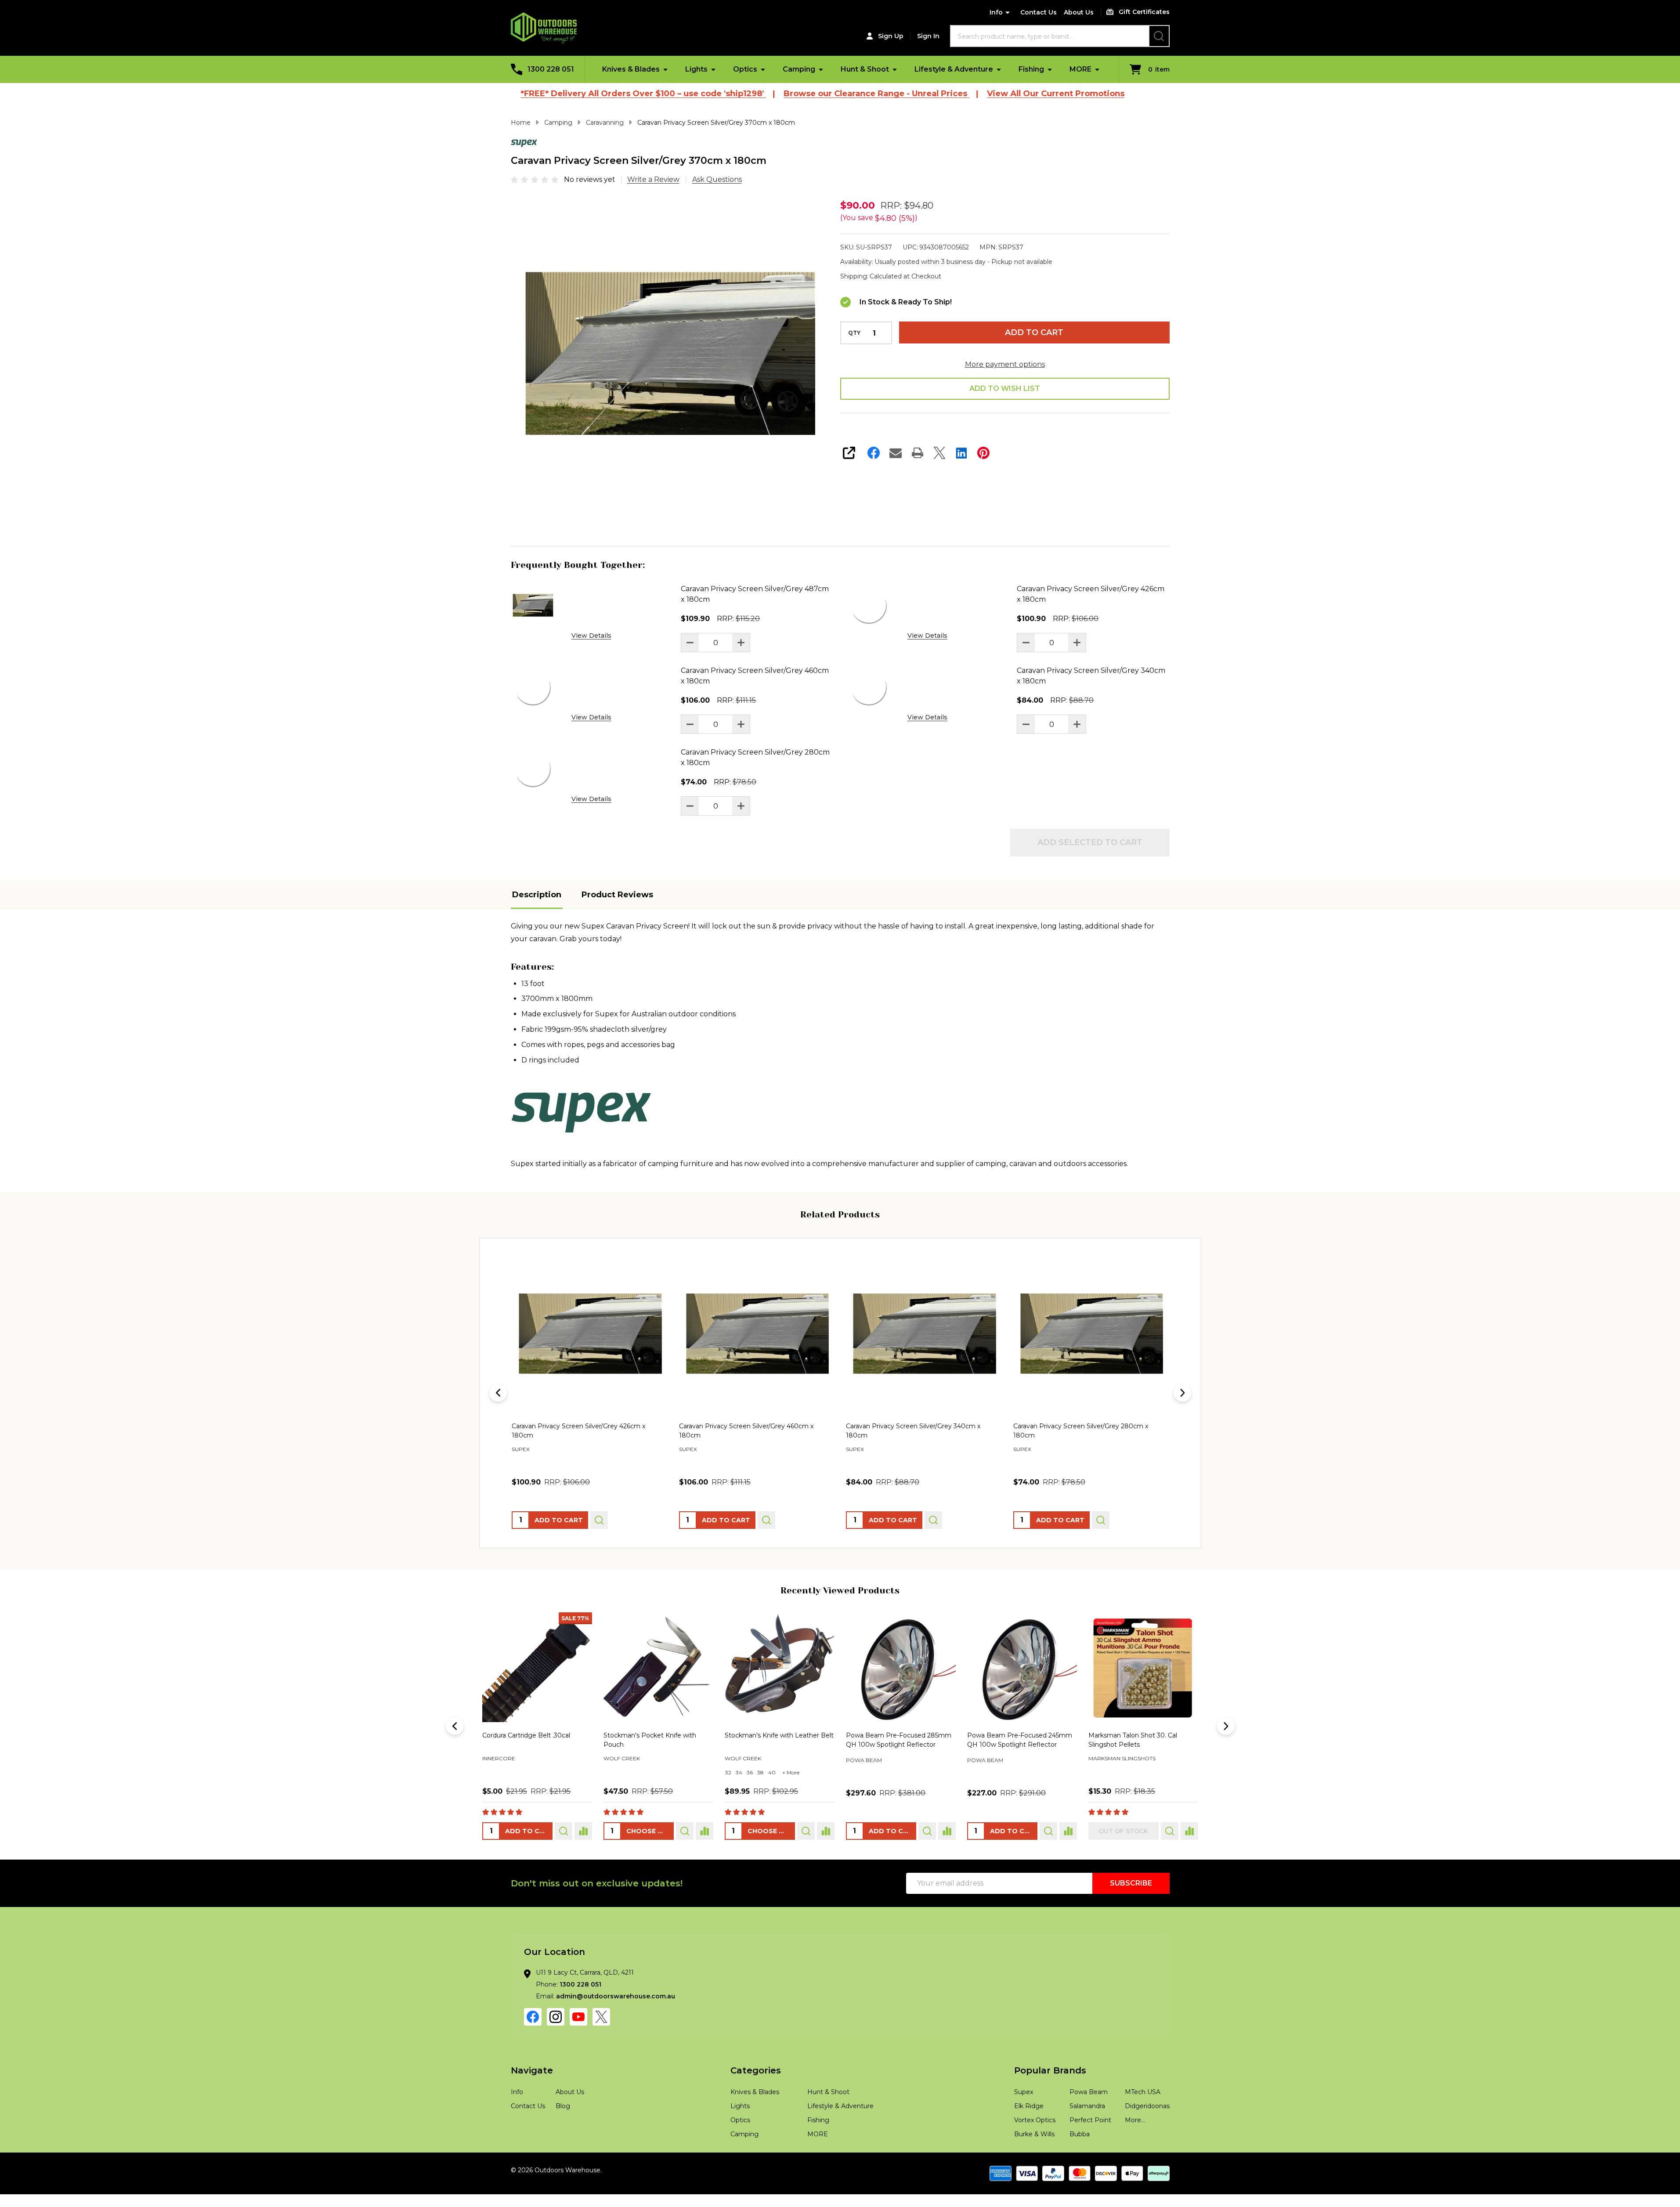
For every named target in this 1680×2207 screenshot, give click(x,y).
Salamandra (1087, 2106)
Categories (756, 2070)
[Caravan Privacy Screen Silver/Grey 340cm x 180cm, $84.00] (757, 1335)
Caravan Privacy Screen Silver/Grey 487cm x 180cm (755, 594)
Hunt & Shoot (865, 69)
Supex (1024, 2092)
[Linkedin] (961, 453)
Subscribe (1131, 1883)
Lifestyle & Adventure (954, 69)
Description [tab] (537, 895)
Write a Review (653, 179)
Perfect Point (1090, 2120)
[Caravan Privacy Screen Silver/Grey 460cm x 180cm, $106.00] (590, 1335)
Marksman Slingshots (637, 1758)
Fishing (1031, 69)
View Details (591, 636)
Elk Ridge (1029, 2106)
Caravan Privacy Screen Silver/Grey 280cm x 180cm (755, 757)
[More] (665, 69)
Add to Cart (1034, 332)
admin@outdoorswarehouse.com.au (616, 1996)
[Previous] (498, 1393)
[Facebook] (874, 453)
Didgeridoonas (1147, 2106)
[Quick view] (599, 1520)
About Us (1079, 12)
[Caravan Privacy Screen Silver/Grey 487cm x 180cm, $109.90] (1091, 1335)
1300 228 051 (580, 1984)
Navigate (532, 2070)
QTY (854, 333)
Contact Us (1039, 12)
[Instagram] (556, 2017)
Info (996, 12)
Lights (696, 69)
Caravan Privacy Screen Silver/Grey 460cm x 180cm (755, 676)
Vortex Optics (1035, 2120)
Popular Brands (1050, 2070)
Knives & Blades (631, 69)
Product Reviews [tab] (617, 895)
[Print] (918, 453)
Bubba (1080, 2134)
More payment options (1005, 364)
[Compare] (583, 1831)
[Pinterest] (983, 453)
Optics (745, 69)
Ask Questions (717, 179)
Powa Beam (500, 1760)
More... (1135, 2120)
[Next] (1182, 1393)
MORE (1080, 69)
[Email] (896, 453)
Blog (563, 2106)
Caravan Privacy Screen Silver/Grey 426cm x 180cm (1091, 594)
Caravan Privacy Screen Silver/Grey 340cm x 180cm (1091, 676)
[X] (939, 453)
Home (521, 123)
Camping (799, 69)
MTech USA (1143, 2092)
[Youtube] (578, 2017)
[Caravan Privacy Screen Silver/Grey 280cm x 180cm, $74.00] (924, 1335)
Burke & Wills (1034, 2134)
